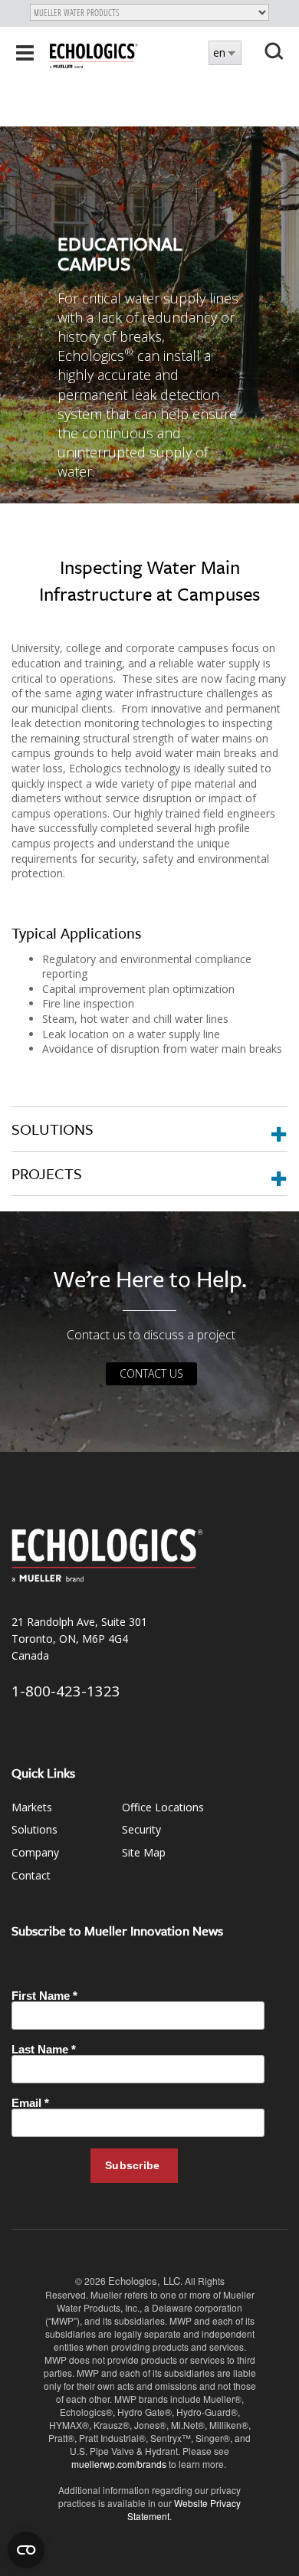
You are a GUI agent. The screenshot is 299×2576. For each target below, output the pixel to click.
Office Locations (163, 1807)
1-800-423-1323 (66, 1691)
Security (141, 1829)
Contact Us (151, 1373)
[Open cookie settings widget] (26, 2550)
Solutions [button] (53, 1129)
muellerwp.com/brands (120, 2464)
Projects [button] (47, 1173)
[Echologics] (94, 54)
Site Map (144, 1852)
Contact (31, 1875)
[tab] (149, 1129)
